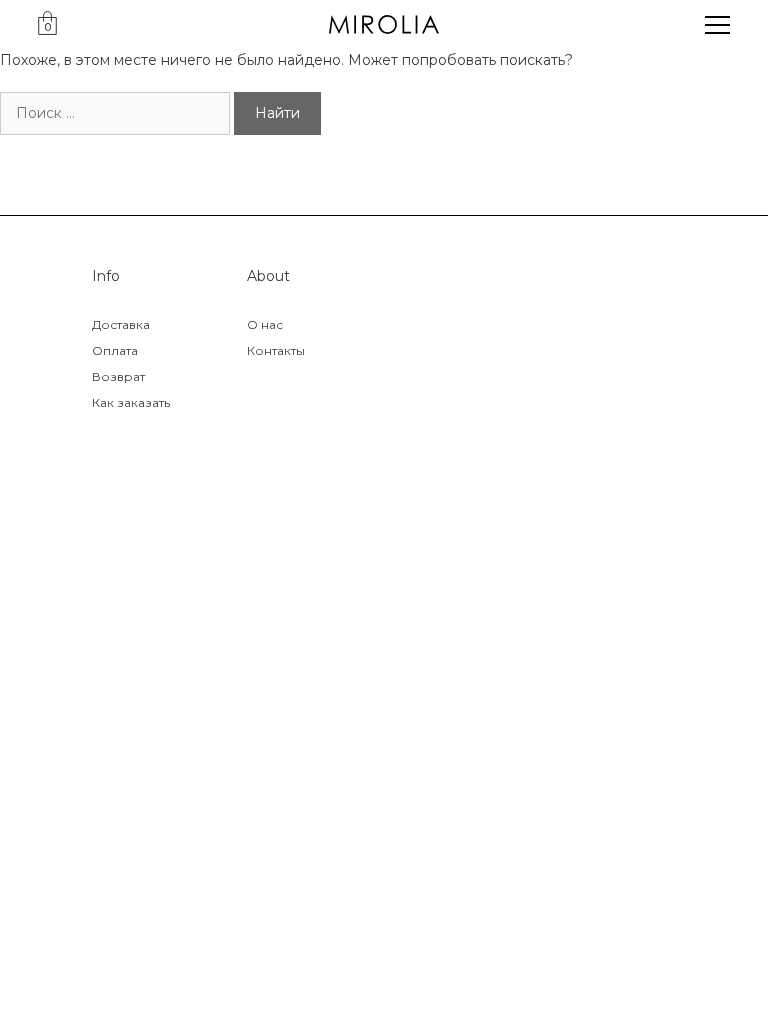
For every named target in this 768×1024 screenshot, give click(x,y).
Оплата (115, 350)
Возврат (118, 376)
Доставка (121, 324)
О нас (265, 324)
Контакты (276, 350)
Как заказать (131, 402)
